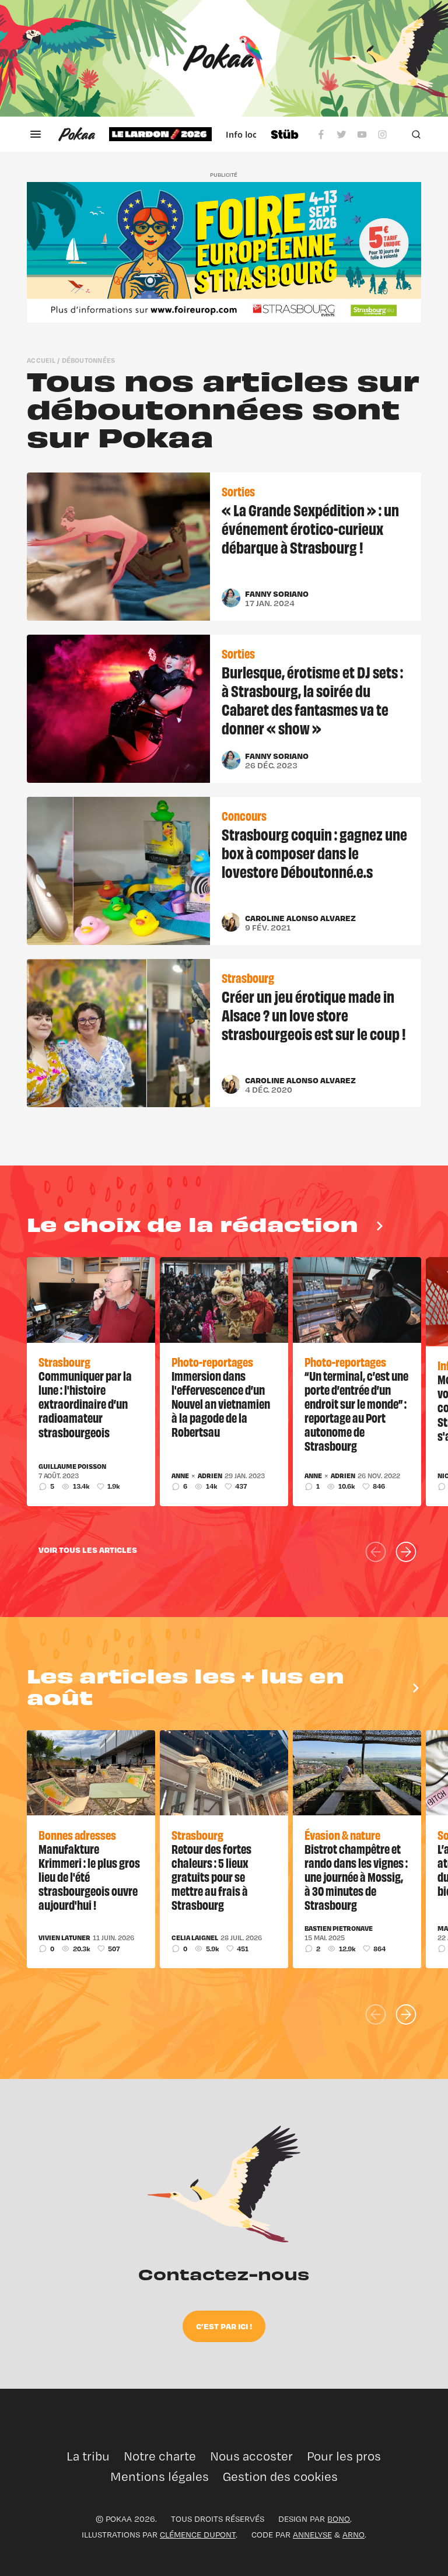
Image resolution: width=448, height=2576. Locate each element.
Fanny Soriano (277, 594)
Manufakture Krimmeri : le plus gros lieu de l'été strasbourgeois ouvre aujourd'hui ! (89, 1877)
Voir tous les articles (88, 1550)
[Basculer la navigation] (36, 134)
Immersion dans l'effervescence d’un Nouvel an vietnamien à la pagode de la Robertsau (221, 1403)
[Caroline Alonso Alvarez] (231, 922)
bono (339, 2519)
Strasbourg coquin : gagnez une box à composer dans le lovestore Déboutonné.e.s (314, 852)
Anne (180, 1476)
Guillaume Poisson (72, 1466)
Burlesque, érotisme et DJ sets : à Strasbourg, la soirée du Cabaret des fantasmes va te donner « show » (312, 699)
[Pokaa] (224, 58)
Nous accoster (251, 2456)
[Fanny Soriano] (231, 598)
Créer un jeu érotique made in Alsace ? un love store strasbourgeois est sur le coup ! (314, 1014)
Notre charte (160, 2456)
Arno (353, 2534)
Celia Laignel (195, 1938)
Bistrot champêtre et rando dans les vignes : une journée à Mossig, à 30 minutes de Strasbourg (356, 1877)
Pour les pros (344, 2456)
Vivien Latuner (64, 1938)
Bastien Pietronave (339, 1929)
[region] (183, 134)
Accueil (41, 360)
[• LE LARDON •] (160, 134)
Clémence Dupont (198, 2534)
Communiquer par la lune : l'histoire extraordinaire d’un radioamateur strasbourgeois (85, 1403)
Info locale (248, 134)
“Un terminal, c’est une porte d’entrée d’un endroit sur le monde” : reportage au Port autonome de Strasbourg (356, 1410)
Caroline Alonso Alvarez (300, 918)
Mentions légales (160, 2477)
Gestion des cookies (280, 2477)
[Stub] (285, 134)
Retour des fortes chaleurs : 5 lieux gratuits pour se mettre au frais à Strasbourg (211, 1877)
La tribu (88, 2456)
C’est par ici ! (224, 2326)
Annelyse (312, 2534)
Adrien (210, 1476)
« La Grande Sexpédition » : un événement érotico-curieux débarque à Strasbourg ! (310, 528)
